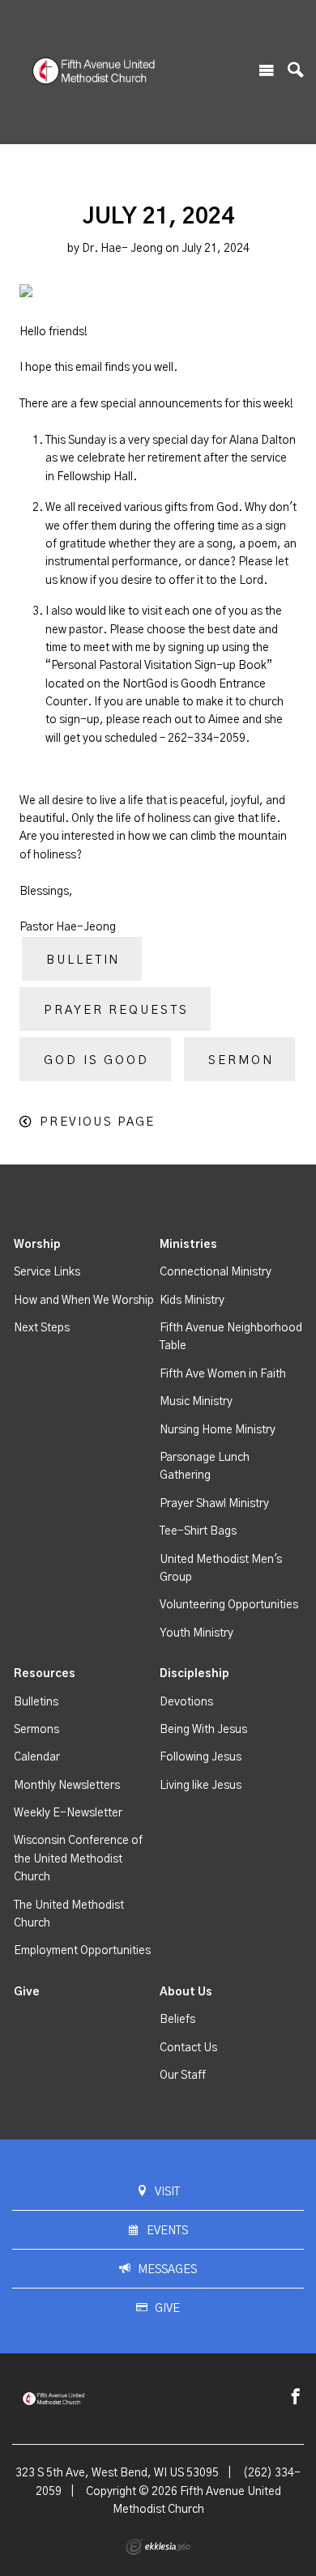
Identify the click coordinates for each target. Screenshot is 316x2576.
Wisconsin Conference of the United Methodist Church (78, 1859)
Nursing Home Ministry (218, 1430)
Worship (37, 1245)
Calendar (37, 1757)
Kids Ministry (192, 1301)
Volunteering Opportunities (229, 1605)
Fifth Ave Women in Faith (223, 1374)
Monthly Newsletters (67, 1786)
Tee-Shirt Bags (198, 1531)
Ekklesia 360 (158, 2547)
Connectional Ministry (216, 1272)
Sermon (241, 1060)
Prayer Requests (116, 1010)
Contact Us (188, 2048)
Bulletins (36, 1702)
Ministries (188, 1245)
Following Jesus (201, 1757)
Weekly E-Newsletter (68, 1813)
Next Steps (42, 1328)
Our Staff (183, 2076)
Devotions (186, 1702)
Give (27, 1992)
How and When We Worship (84, 1301)
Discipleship (194, 1674)
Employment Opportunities (82, 1951)
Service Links (47, 1272)
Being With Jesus (203, 1730)
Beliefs (177, 2020)
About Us (186, 1992)
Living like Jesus (201, 1786)
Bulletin (83, 960)
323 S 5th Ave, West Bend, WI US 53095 (117, 2473)
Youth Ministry (196, 1633)
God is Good (96, 1060)
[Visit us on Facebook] (296, 2397)
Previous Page (97, 1122)
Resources (45, 1674)
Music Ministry (196, 1402)
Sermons (36, 1730)
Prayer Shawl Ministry (214, 1504)
